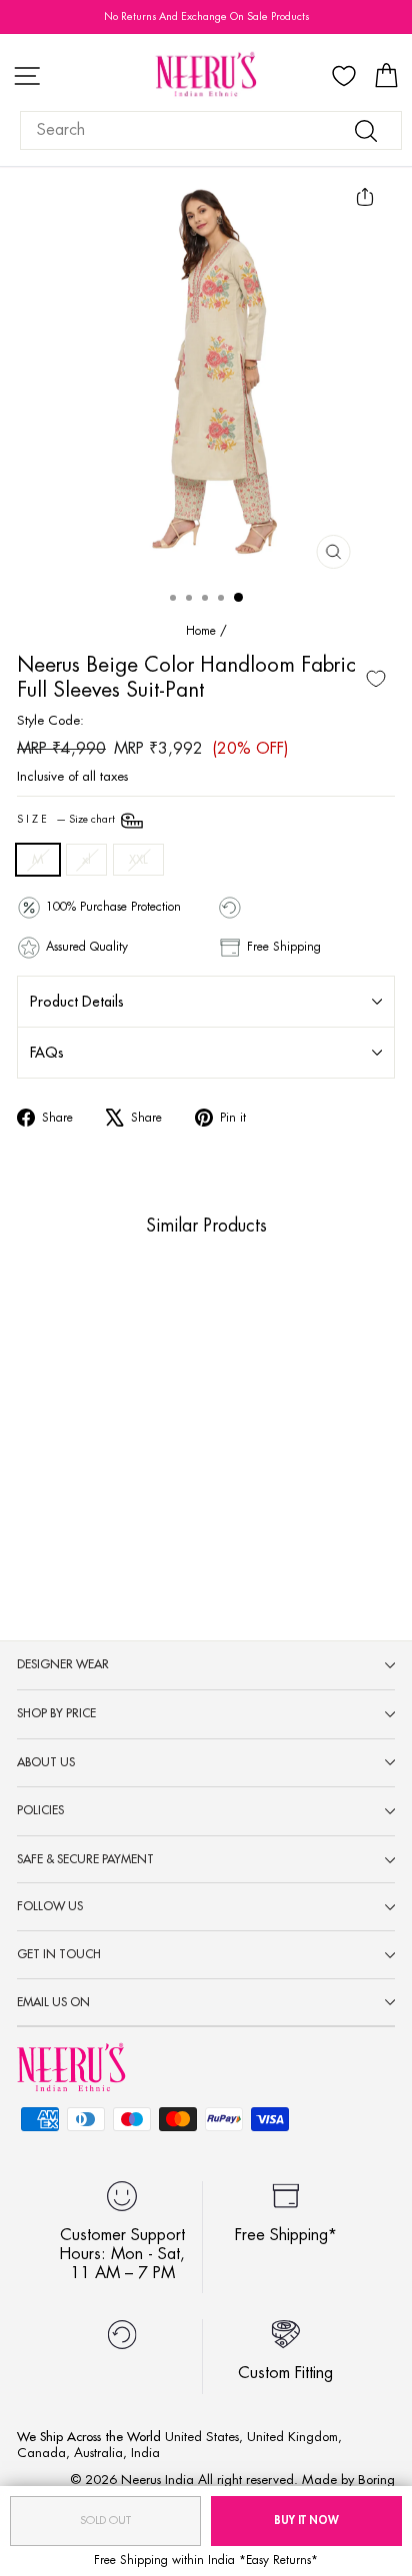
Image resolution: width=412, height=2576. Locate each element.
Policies (40, 1810)
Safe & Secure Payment (85, 1859)
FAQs (47, 1053)
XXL (138, 859)
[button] (75, 1476)
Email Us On (53, 2002)
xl (86, 859)
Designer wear (63, 1664)
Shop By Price (56, 1713)
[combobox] (211, 130)
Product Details (77, 1002)
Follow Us (50, 1906)
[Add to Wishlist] (376, 679)
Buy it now (306, 2521)
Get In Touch (59, 1954)
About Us (46, 1762)
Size (67, 820)
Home (201, 631)
